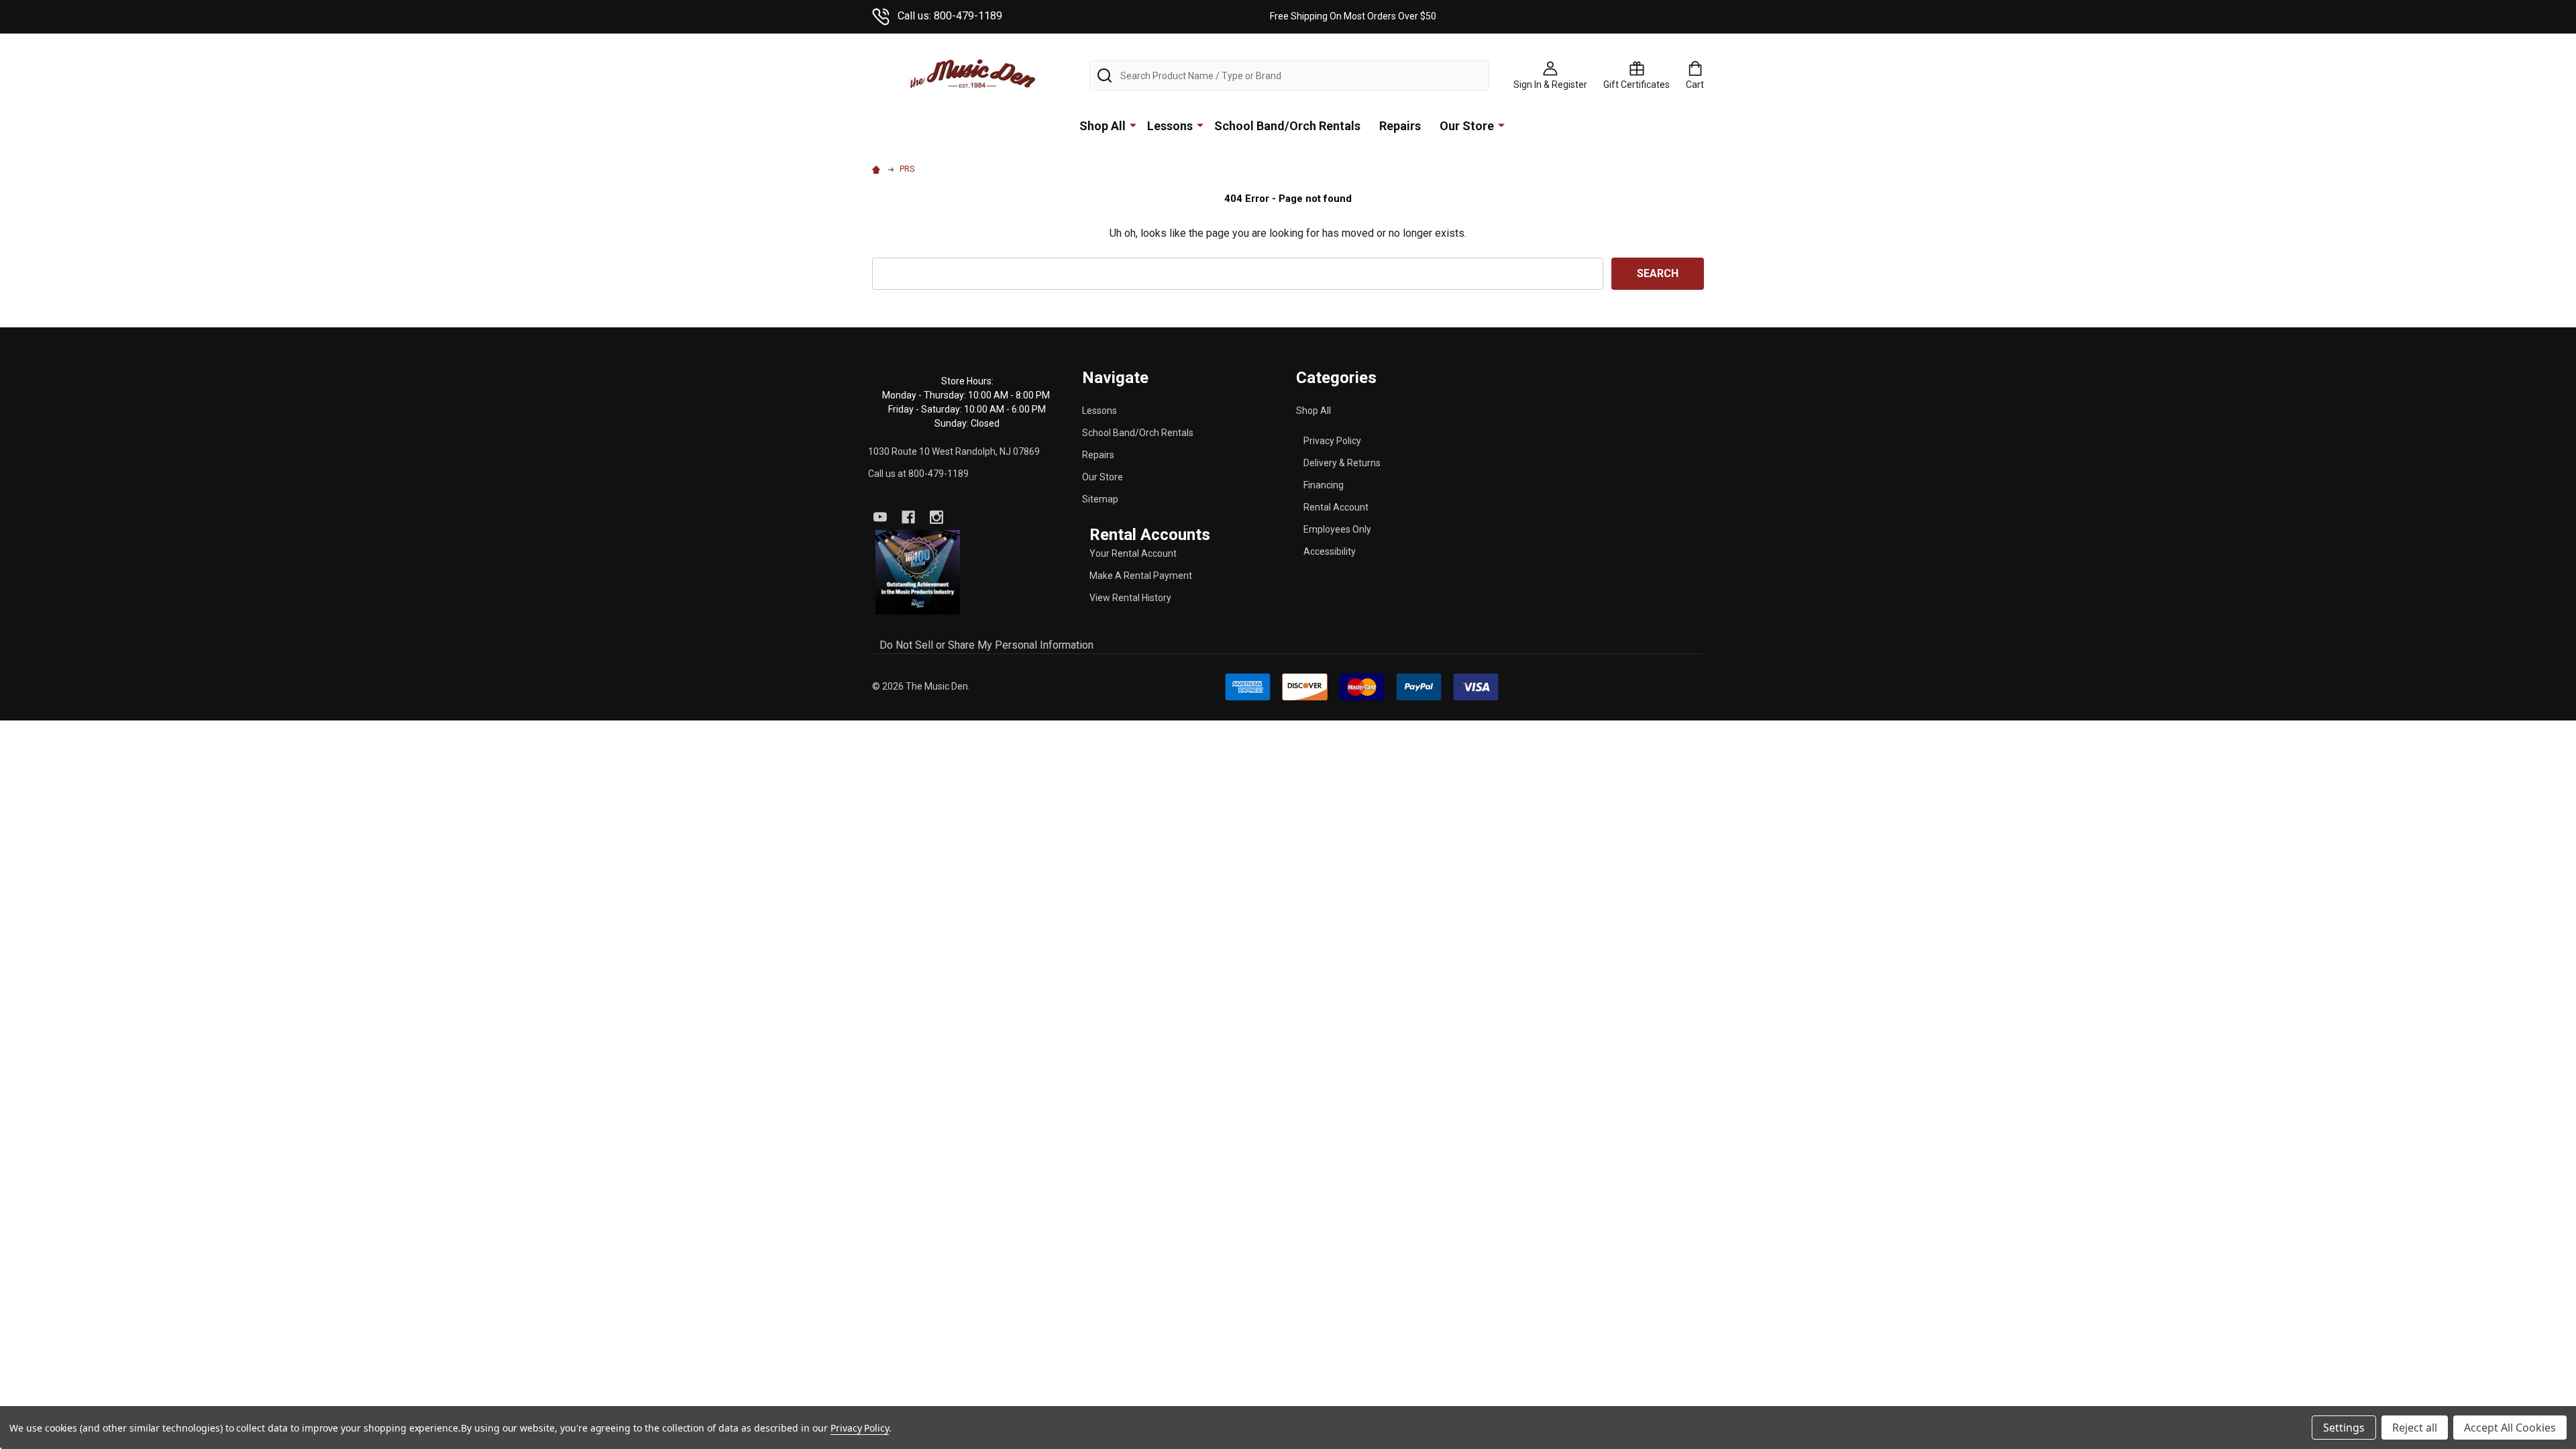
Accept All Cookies (2510, 1428)
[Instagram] (936, 517)
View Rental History (1130, 598)
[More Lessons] (1200, 125)
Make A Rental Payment (1141, 576)
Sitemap (1100, 499)
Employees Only (1337, 529)
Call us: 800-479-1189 (950, 16)
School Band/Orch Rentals (1287, 126)
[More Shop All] (1133, 125)
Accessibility (1330, 551)
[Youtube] (880, 517)
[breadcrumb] (878, 169)
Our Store (1467, 126)
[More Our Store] (1501, 125)
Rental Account (1336, 507)
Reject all (2415, 1428)
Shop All (1103, 126)
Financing (1324, 485)
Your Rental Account (1133, 553)
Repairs (1400, 126)
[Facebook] (908, 517)
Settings (2344, 1428)
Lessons (1170, 126)
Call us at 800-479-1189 (918, 474)
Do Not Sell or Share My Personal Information (986, 645)
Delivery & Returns (1342, 463)
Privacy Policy (1332, 441)
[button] (918, 573)
